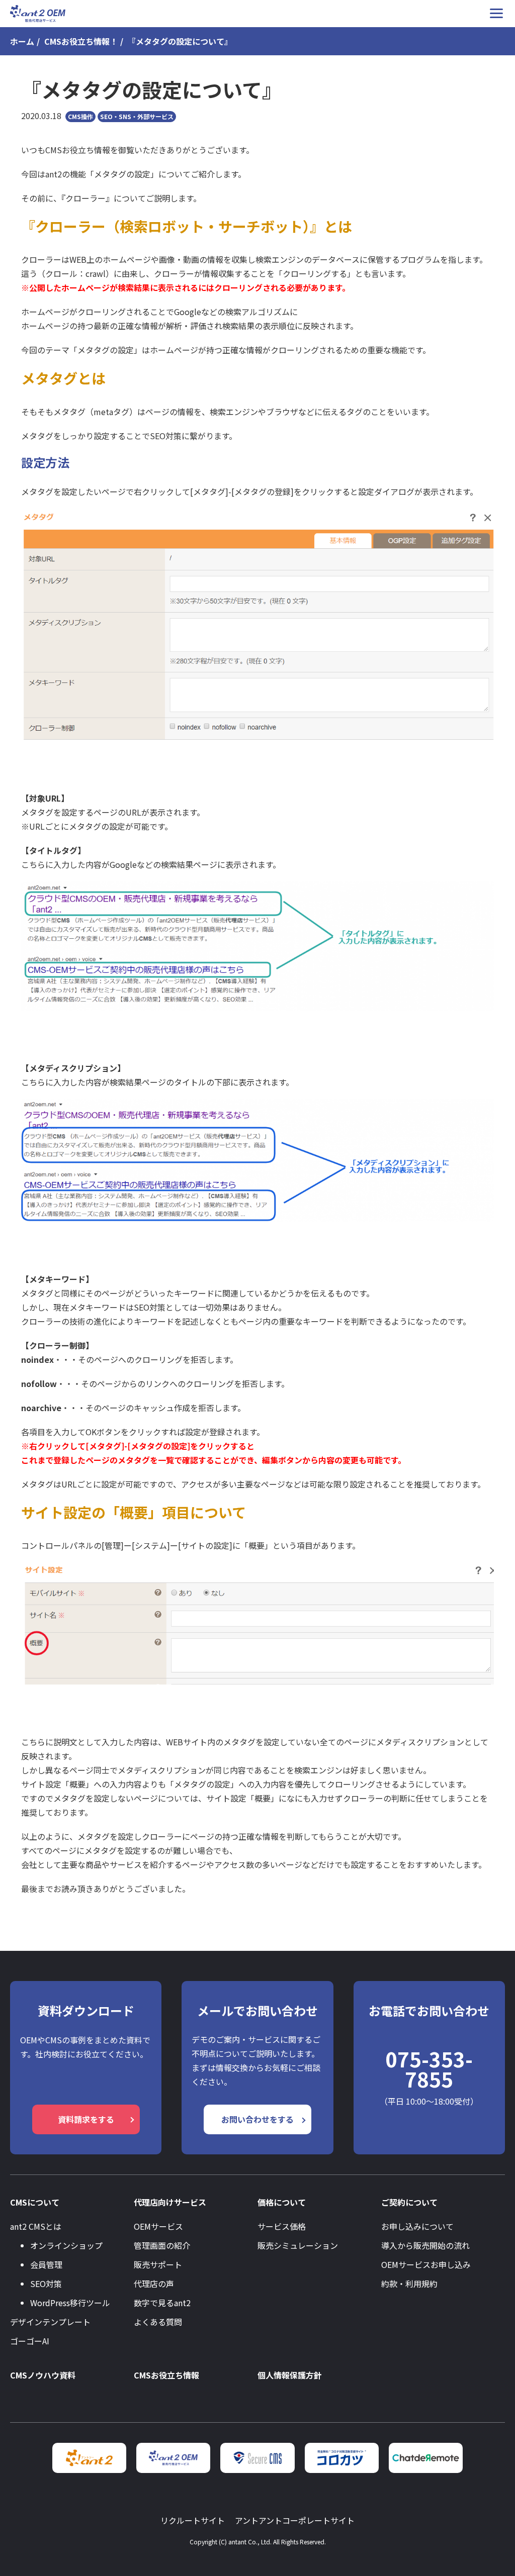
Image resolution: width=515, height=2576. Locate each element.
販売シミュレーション (298, 2245)
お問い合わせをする (257, 2119)
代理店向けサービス (170, 2202)
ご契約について (409, 2202)
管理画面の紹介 (162, 2245)
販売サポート (158, 2264)
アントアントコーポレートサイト (295, 2520)
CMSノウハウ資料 (43, 2375)
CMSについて (35, 2202)
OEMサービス (158, 2226)
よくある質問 (158, 2322)
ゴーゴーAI (30, 2341)
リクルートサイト (193, 2520)
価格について (282, 2202)
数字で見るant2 (162, 2303)
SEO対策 (46, 2284)
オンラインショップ (66, 2245)
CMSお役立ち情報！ (81, 41)
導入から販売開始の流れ (425, 2245)
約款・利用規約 (409, 2284)
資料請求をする (86, 2119)
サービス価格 (282, 2226)
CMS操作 (80, 116)
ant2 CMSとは (36, 2226)
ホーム (22, 41)
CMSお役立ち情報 (166, 2375)
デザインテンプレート (50, 2322)
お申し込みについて (417, 2226)
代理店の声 (154, 2284)
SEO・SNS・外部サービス (137, 116)
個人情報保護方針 (290, 2375)
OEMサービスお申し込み (426, 2264)
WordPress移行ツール (70, 2303)
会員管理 (46, 2264)
